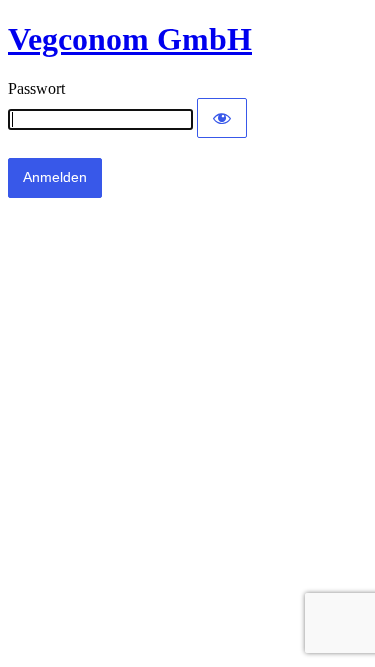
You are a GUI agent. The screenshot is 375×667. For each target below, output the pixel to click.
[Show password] (222, 118)
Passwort (36, 88)
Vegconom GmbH (130, 39)
